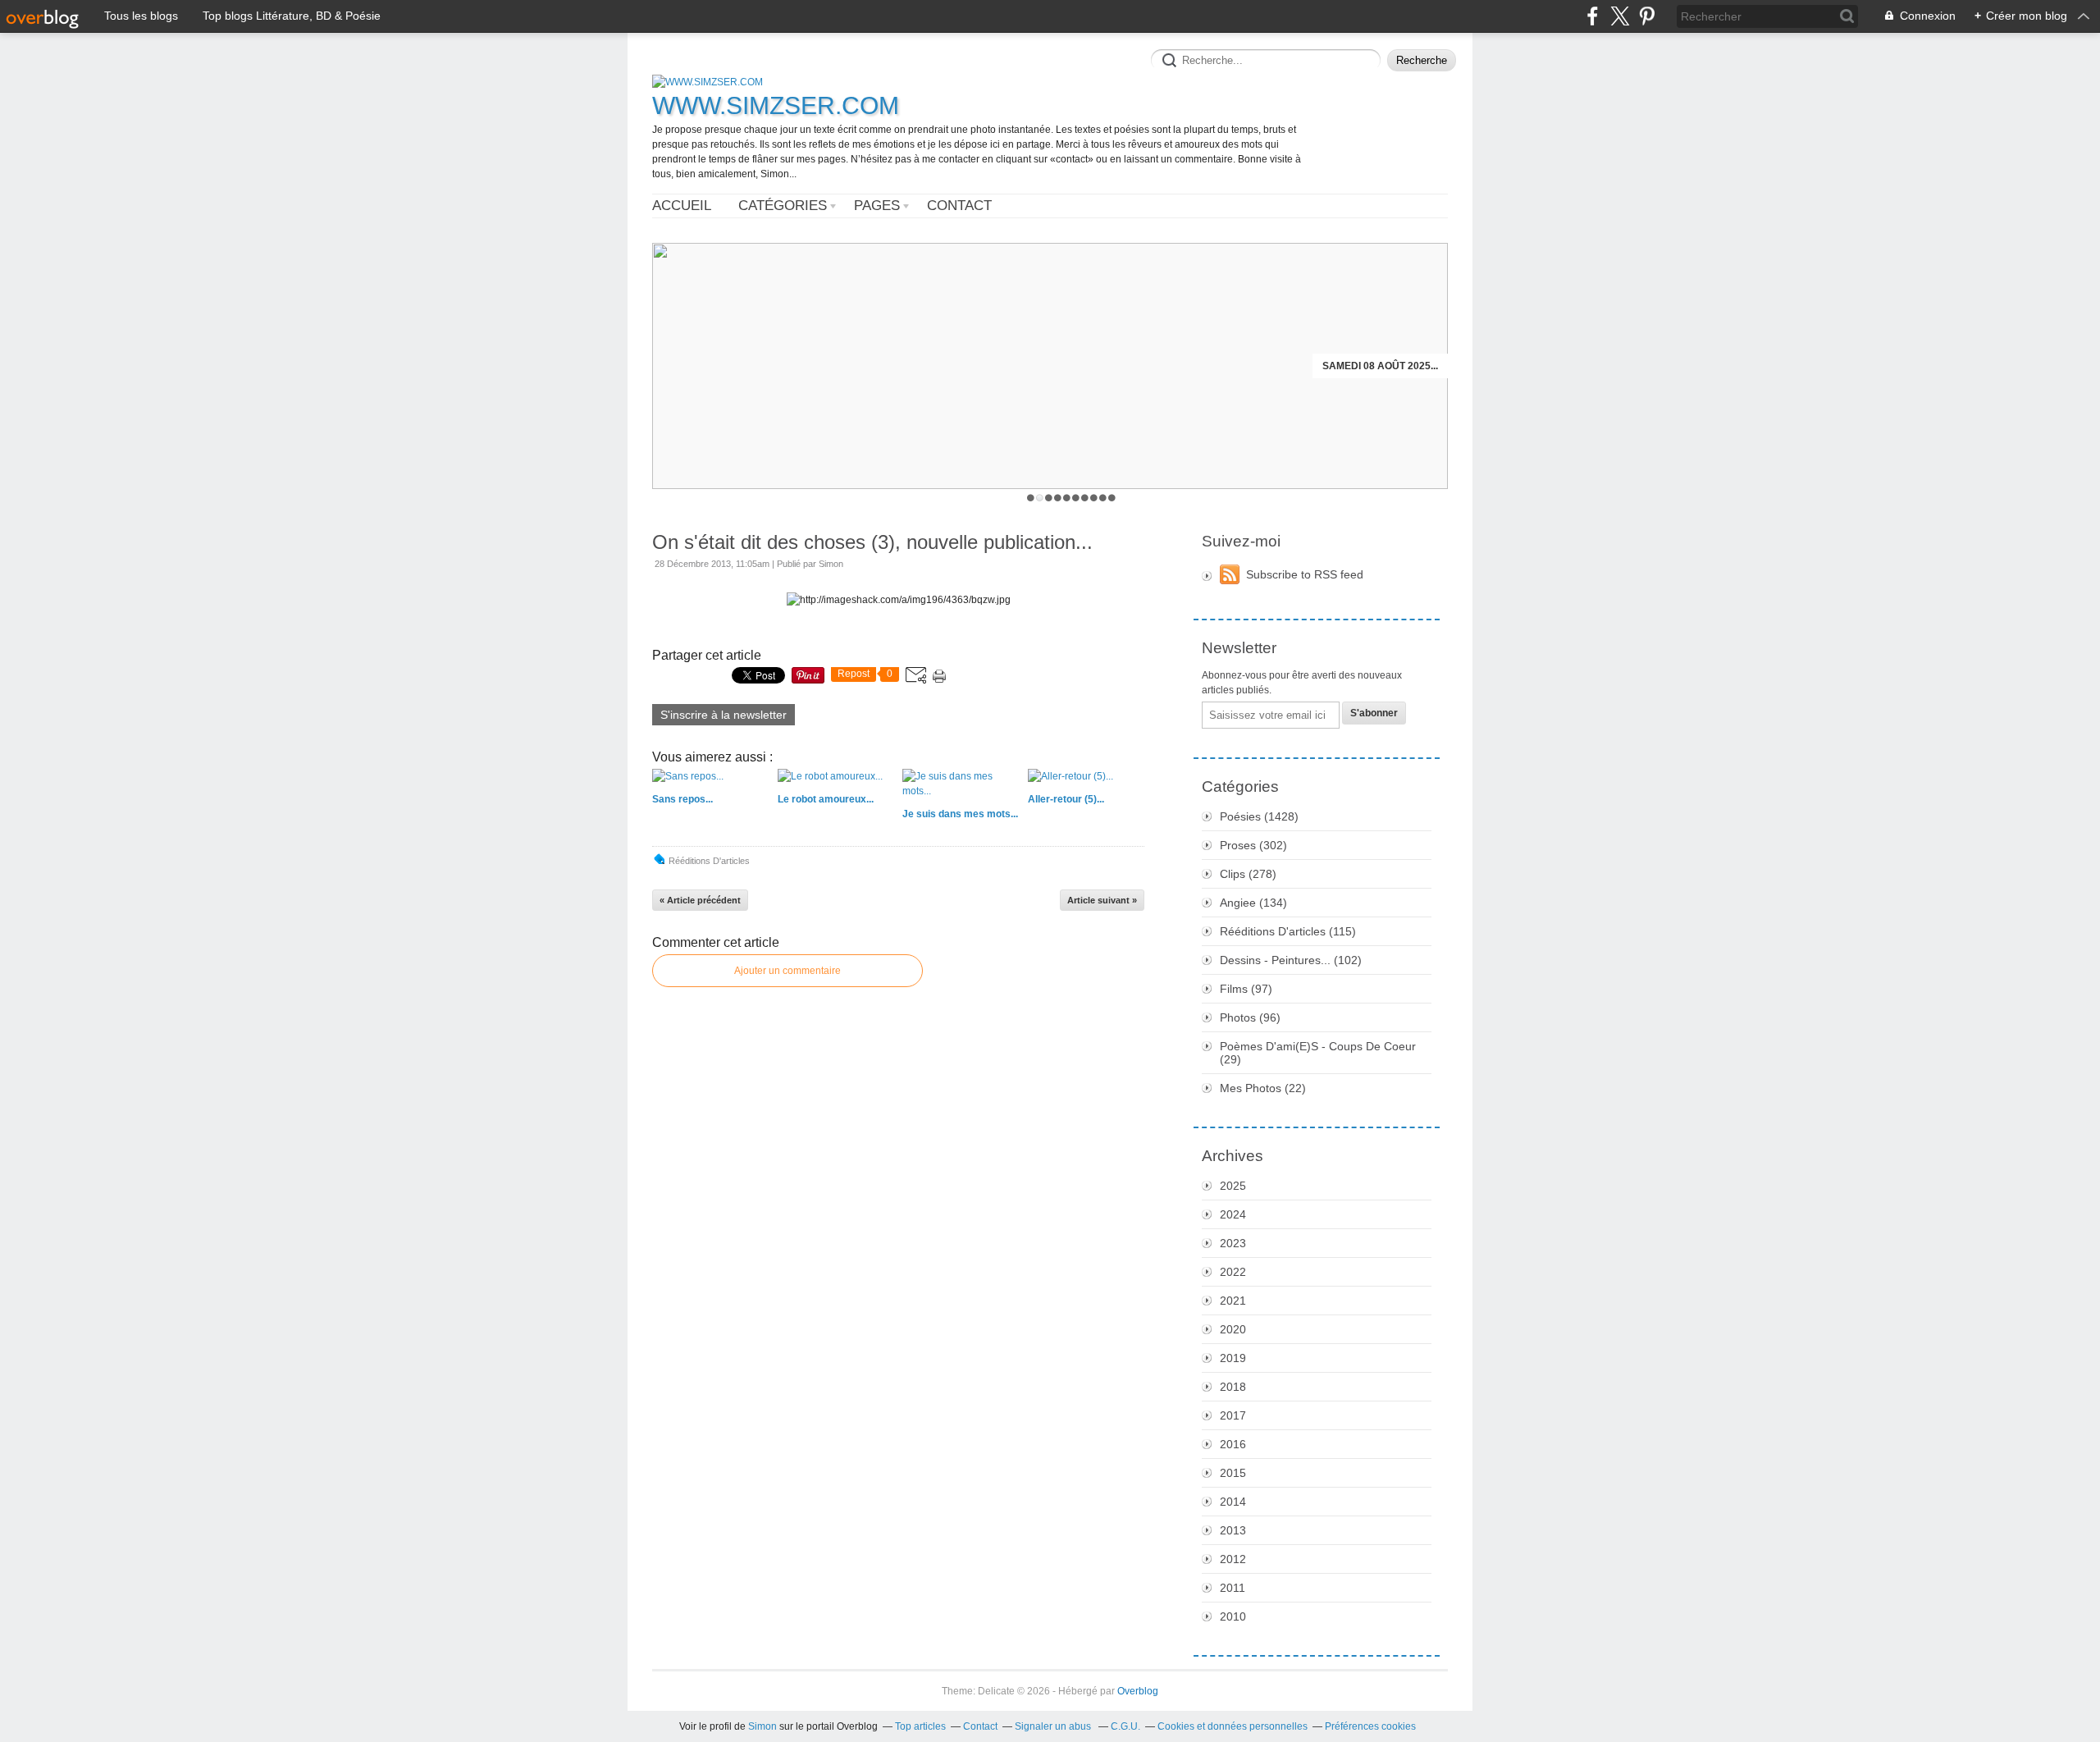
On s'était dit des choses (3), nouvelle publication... (872, 542)
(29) (1318, 1053)
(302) (1253, 845)
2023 (1233, 1243)
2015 (1233, 1473)
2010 (1233, 1616)
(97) (1246, 989)
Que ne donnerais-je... (1376, 366)
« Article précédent (700, 900)
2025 (1233, 1186)
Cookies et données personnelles (1233, 1726)
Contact (959, 206)
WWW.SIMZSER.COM (776, 105)
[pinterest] (1647, 16)
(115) (1288, 931)
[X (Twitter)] (1620, 16)
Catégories (783, 206)
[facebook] (1593, 16)
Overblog (1138, 1691)
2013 (1233, 1530)
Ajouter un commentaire (787, 971)
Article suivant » (1102, 900)
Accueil (682, 206)
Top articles (920, 1726)
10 (1112, 498)
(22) (1263, 1088)
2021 (1233, 1301)
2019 (1233, 1358)
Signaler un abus (1054, 1726)
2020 (1233, 1329)
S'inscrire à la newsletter (724, 715)
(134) (1253, 903)
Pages (877, 206)
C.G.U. (1125, 1726)
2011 (1233, 1588)
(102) (1291, 960)
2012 (1233, 1559)
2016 (1233, 1444)
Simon (762, 1726)
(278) (1248, 874)
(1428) (1259, 816)
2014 (1233, 1502)
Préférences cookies (1370, 1726)
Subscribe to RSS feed (1305, 574)
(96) (1250, 1017)
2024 (1233, 1214)
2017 (1233, 1415)
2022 (1233, 1272)
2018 (1233, 1387)
